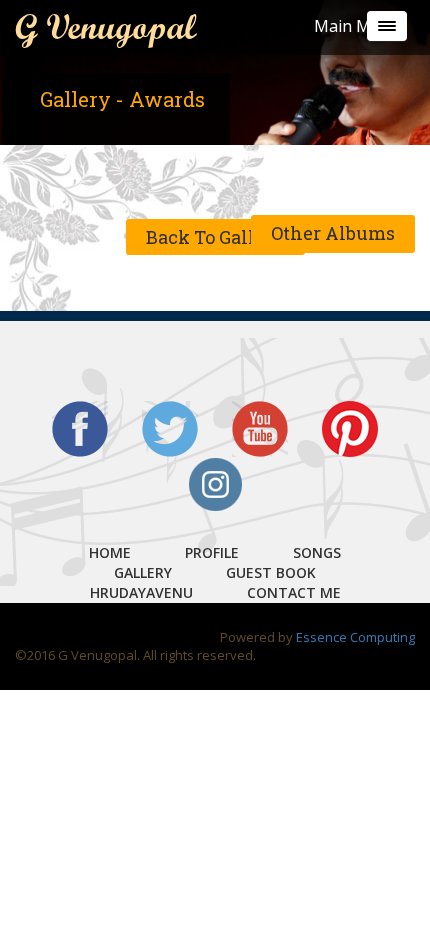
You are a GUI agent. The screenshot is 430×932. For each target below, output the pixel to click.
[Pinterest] (350, 426)
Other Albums (333, 233)
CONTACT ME (294, 592)
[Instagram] (215, 482)
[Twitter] (170, 426)
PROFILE (212, 552)
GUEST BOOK (271, 572)
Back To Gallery (215, 237)
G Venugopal (105, 27)
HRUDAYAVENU (141, 592)
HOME (110, 552)
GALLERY (143, 572)
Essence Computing (355, 637)
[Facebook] (80, 426)
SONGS (317, 552)
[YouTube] (260, 426)
